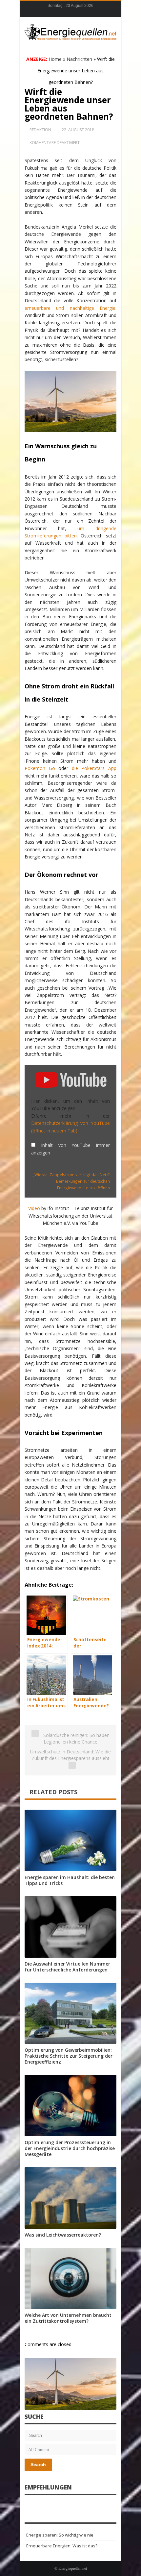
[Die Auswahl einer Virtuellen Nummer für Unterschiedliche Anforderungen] (70, 1927)
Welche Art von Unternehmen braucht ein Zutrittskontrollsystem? (68, 2318)
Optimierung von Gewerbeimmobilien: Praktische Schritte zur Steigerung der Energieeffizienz (69, 2056)
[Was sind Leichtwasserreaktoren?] (70, 2198)
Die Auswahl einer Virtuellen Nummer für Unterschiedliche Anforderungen (67, 1967)
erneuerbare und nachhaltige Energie (70, 308)
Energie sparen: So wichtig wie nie (60, 2535)
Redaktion (40, 130)
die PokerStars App (94, 768)
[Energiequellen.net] (70, 31)
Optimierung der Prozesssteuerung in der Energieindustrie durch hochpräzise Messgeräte (70, 2148)
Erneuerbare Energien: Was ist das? (62, 2546)
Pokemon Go (40, 768)
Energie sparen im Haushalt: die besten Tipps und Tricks (70, 1880)
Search (38, 2465)
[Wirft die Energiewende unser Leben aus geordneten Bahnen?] (70, 2384)
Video (34, 1208)
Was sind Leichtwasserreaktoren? (63, 2235)
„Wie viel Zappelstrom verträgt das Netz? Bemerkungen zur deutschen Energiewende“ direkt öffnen (71, 1181)
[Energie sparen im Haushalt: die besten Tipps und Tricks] (70, 1840)
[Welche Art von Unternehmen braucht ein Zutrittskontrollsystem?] (70, 2279)
